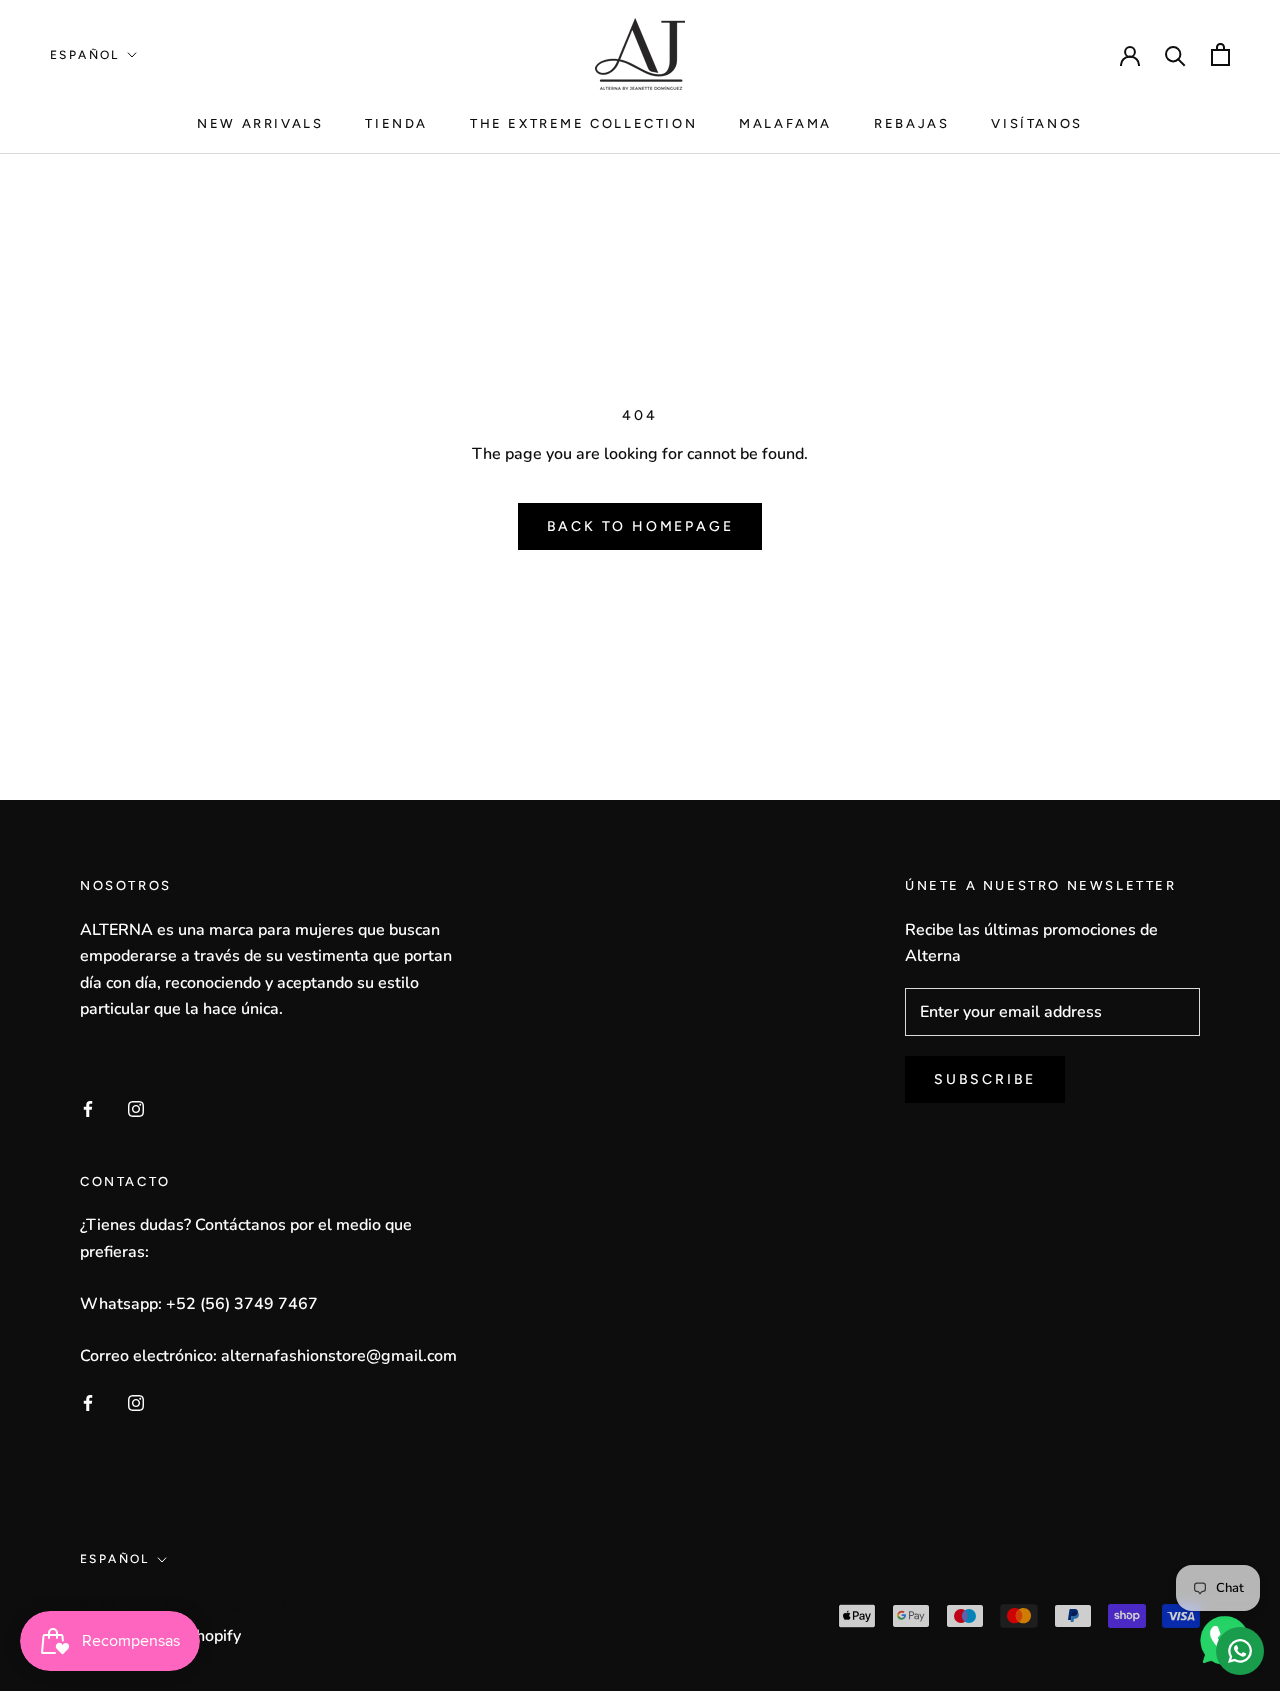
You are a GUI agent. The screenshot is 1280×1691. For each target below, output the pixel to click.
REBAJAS (911, 123)
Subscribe (985, 1079)
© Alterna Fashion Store (198, 1605)
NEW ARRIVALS (260, 123)
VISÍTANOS (1036, 123)
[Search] (1175, 54)
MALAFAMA (785, 123)
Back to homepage (640, 526)
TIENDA (396, 123)
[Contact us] (1240, 1651)
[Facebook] (88, 1107)
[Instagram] (136, 1107)
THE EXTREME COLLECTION (583, 123)
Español (85, 55)
